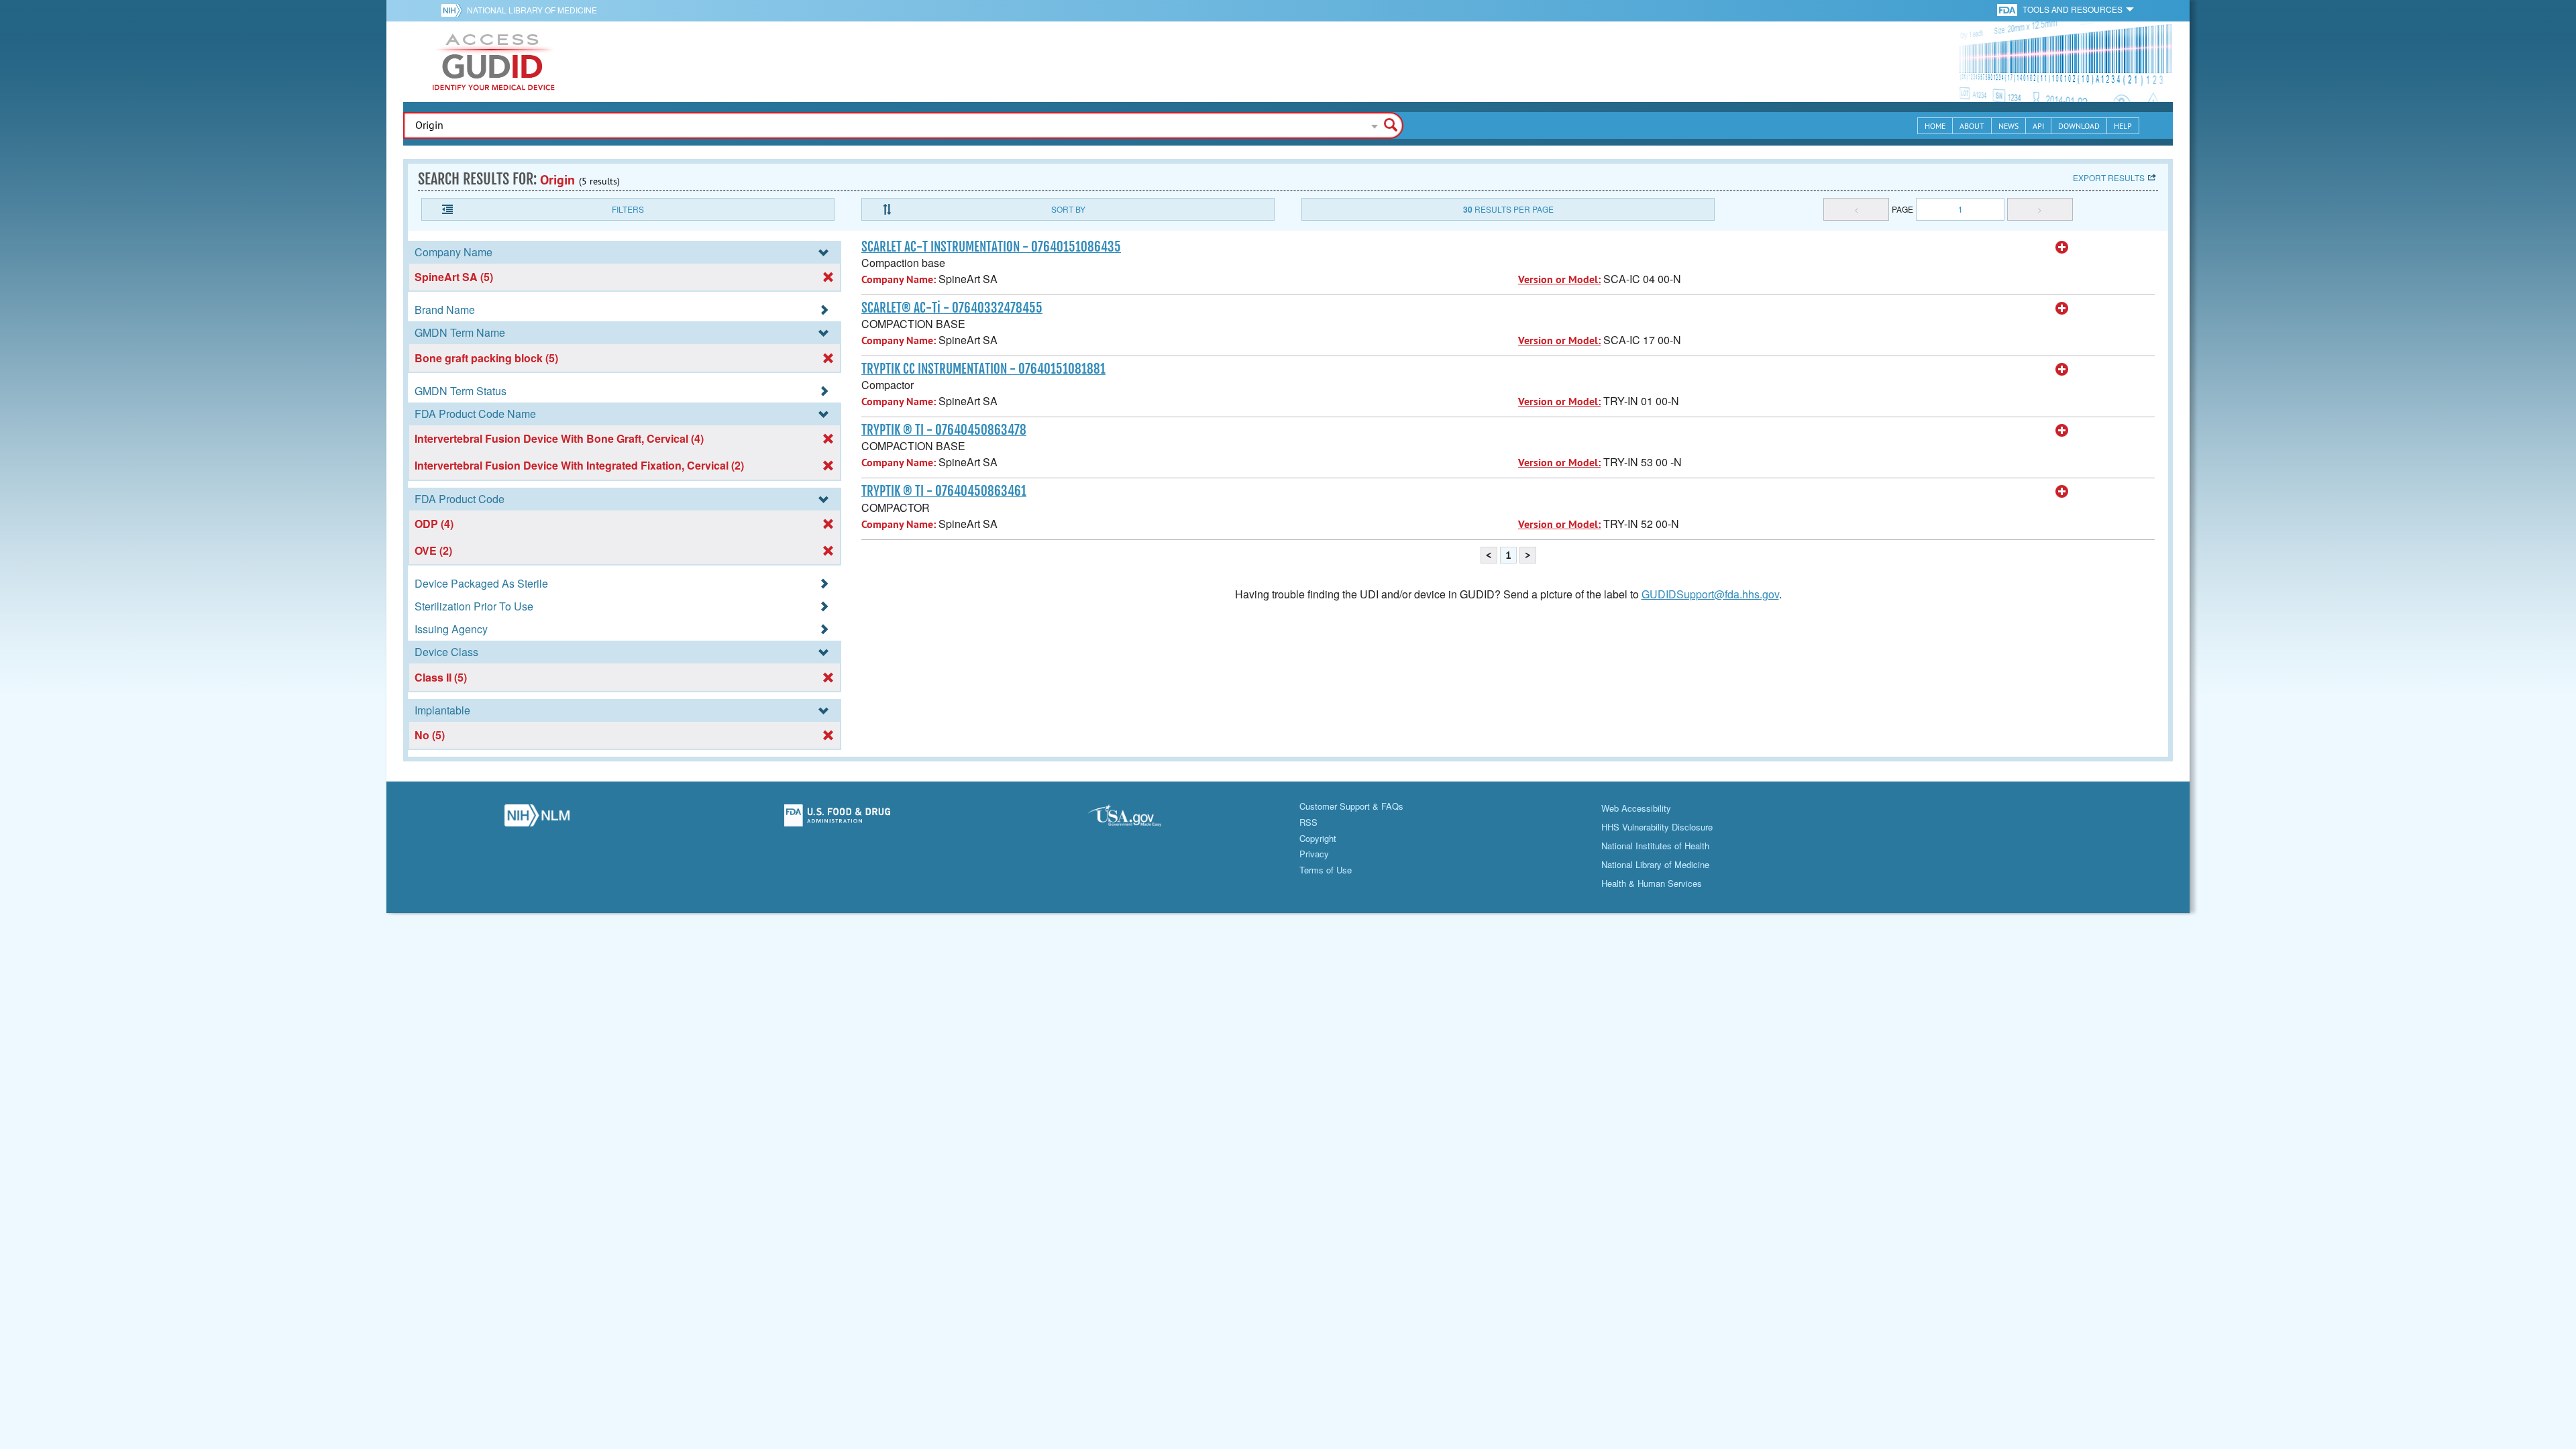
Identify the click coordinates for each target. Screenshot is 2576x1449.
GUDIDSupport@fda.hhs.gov (1710, 594)
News (2008, 126)
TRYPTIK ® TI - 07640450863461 (944, 491)
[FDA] (2008, 9)
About (1972, 126)
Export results (2109, 177)
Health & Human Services (1652, 883)
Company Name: (899, 279)
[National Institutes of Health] (454, 10)
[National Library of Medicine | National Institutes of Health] (537, 819)
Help (2123, 126)
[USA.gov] (1138, 819)
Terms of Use (1326, 870)
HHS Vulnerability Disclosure (1657, 827)
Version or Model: (1559, 279)
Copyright (1318, 838)
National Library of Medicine (532, 10)
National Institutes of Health (1655, 846)
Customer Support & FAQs (1351, 806)
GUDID (494, 62)
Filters (628, 209)
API (2038, 126)
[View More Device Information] (2062, 248)
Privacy (1314, 854)
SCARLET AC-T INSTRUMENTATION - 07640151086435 (991, 247)
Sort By (1068, 209)
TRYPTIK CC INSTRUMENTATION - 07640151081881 (983, 369)
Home (1935, 126)
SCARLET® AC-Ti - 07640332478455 (952, 308)
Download (2079, 126)
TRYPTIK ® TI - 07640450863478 (944, 430)
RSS (1308, 822)
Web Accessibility (1636, 808)
